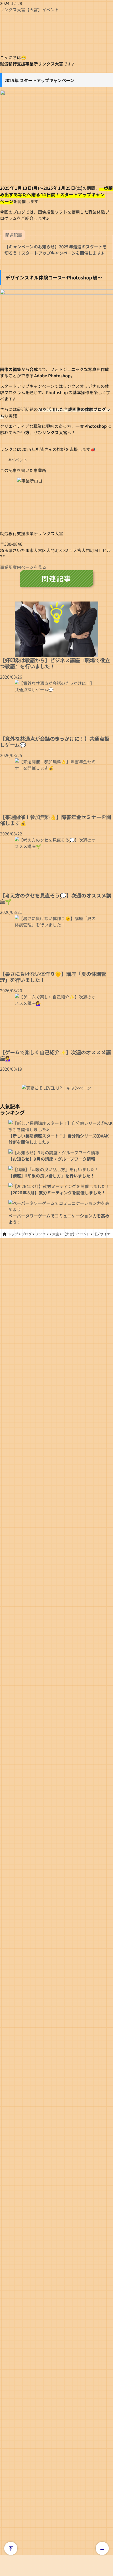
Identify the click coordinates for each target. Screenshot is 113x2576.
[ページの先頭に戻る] (11, 2548)
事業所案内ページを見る (23, 567)
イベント (19, 460)
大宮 (21, 9)
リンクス (8, 9)
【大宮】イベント (42, 9)
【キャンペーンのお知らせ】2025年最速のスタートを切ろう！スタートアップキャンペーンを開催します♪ (56, 250)
